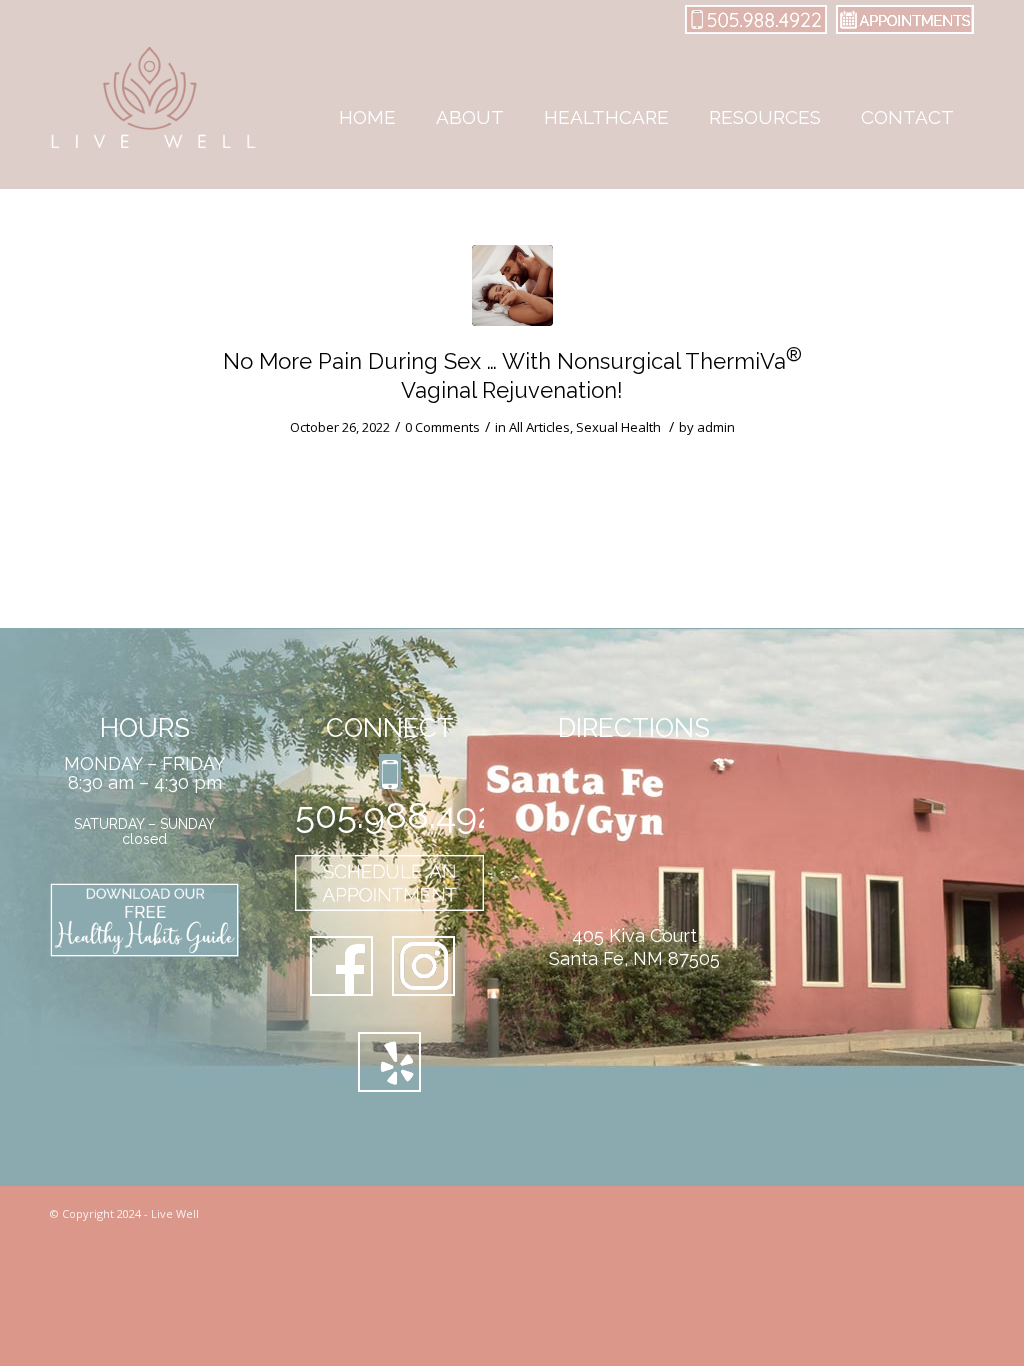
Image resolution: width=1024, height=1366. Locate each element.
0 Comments (442, 427)
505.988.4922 (389, 815)
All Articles (539, 427)
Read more (230, 462)
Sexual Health (618, 427)
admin (716, 427)
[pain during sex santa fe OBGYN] (512, 285)
